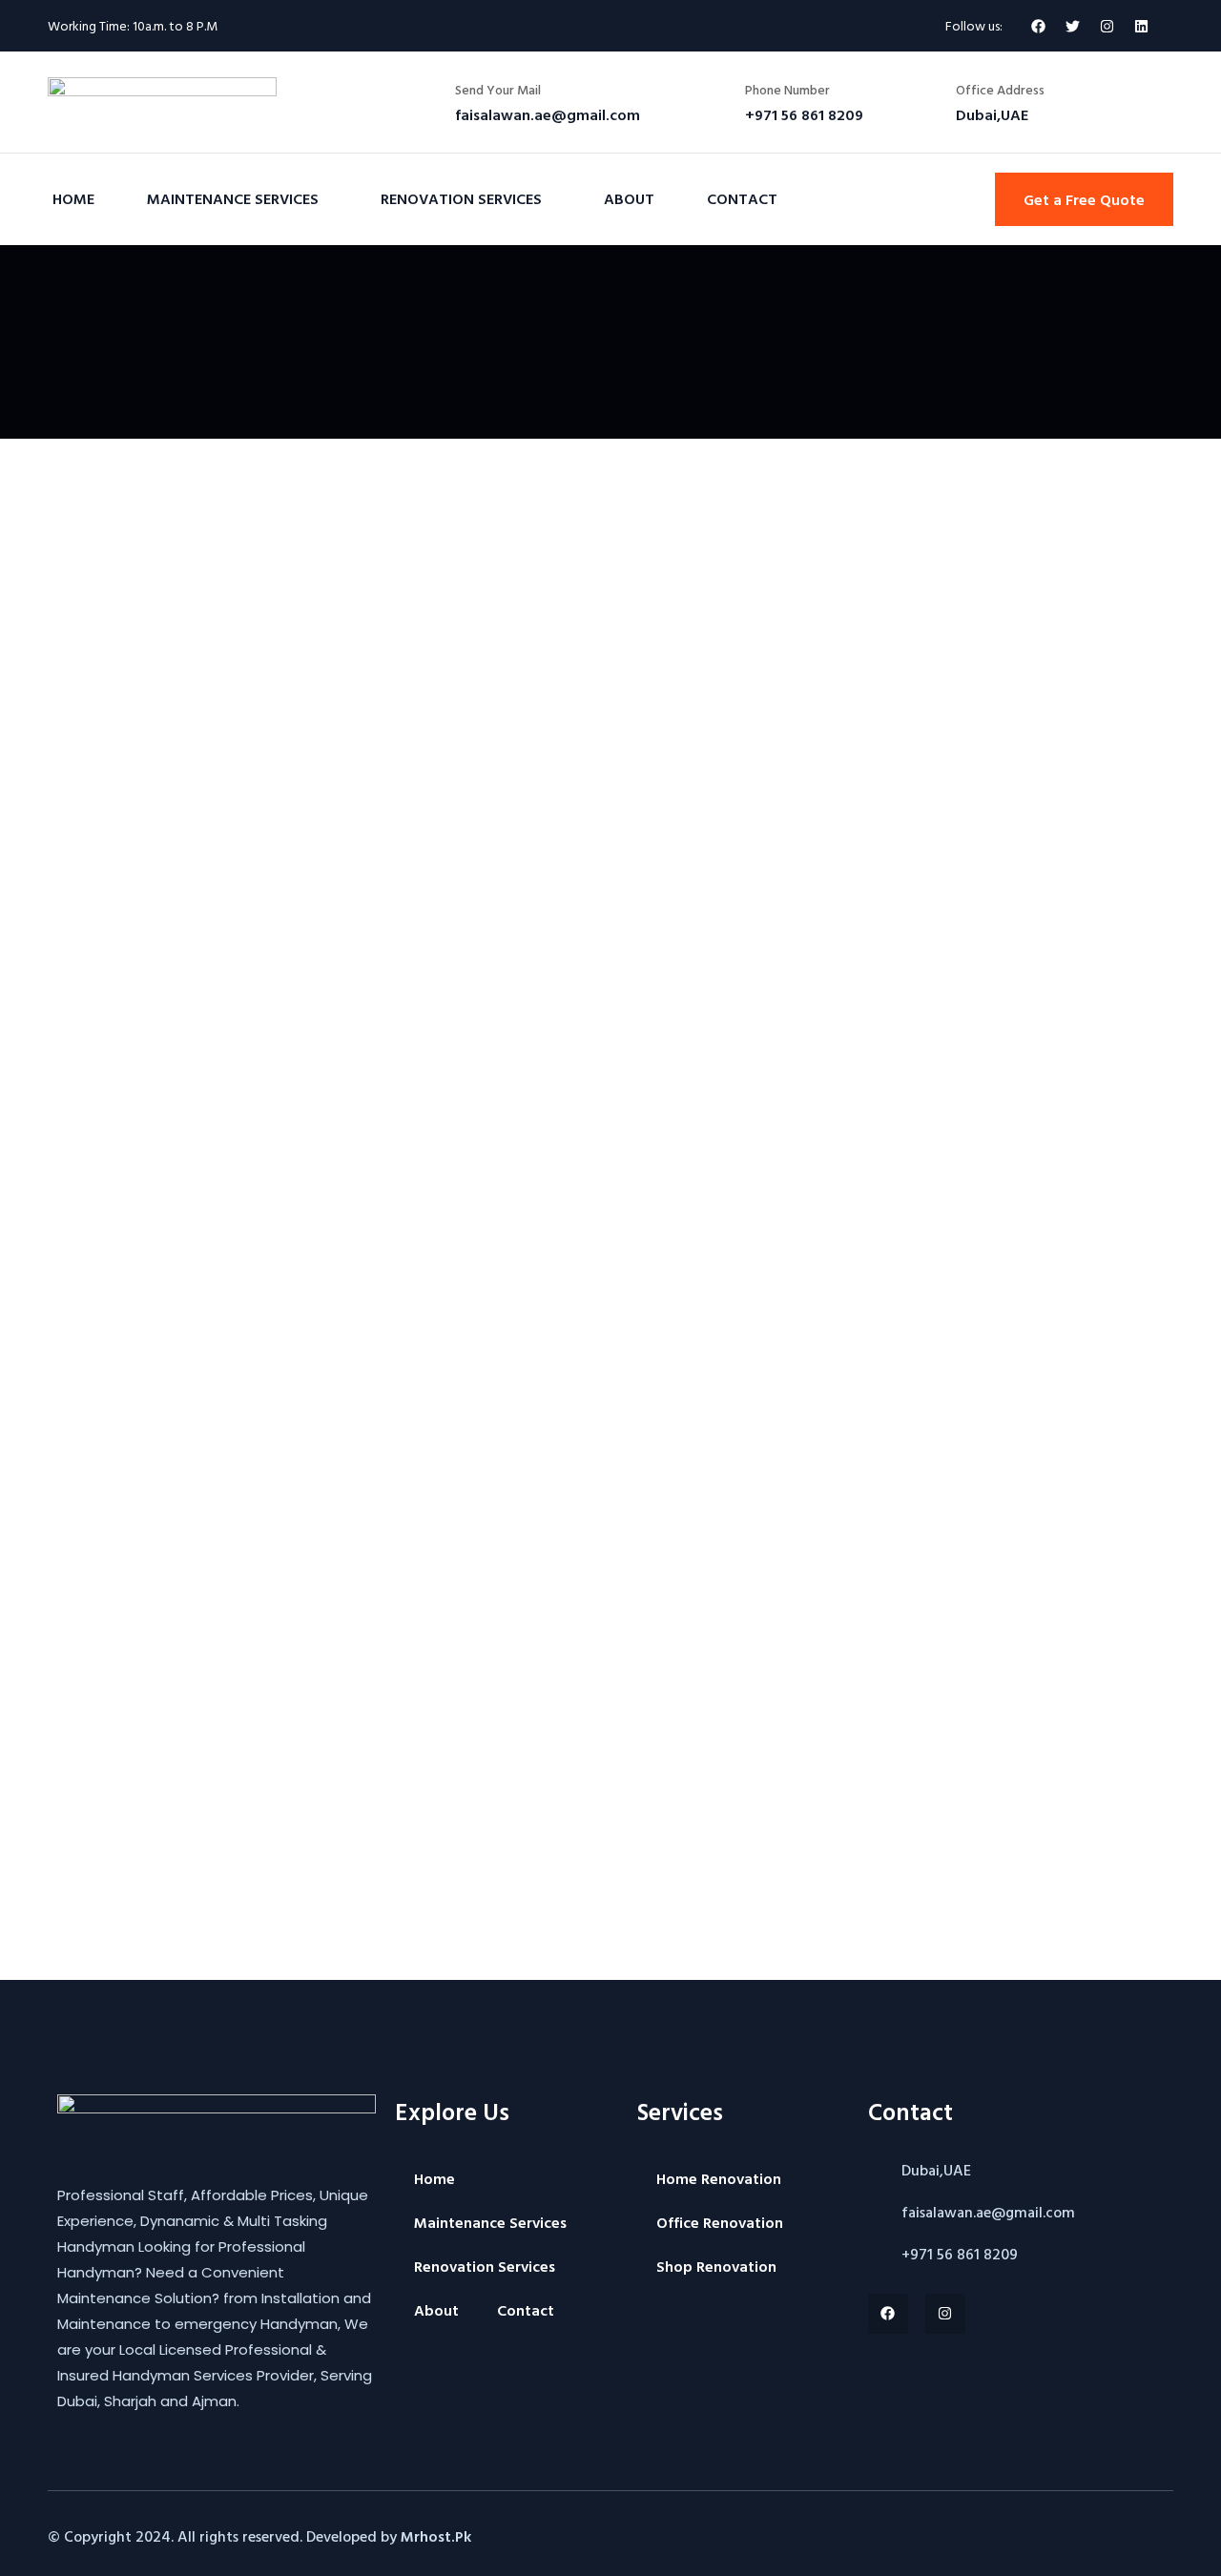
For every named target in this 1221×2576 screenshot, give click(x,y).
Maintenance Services (233, 198)
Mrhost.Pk (436, 2536)
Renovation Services (461, 198)
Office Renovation (720, 2222)
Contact (742, 198)
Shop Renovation (716, 2266)
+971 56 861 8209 (960, 2254)
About (629, 198)
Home (73, 198)
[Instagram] (945, 2314)
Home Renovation (719, 2178)
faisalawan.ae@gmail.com (988, 2212)
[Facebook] (1038, 26)
